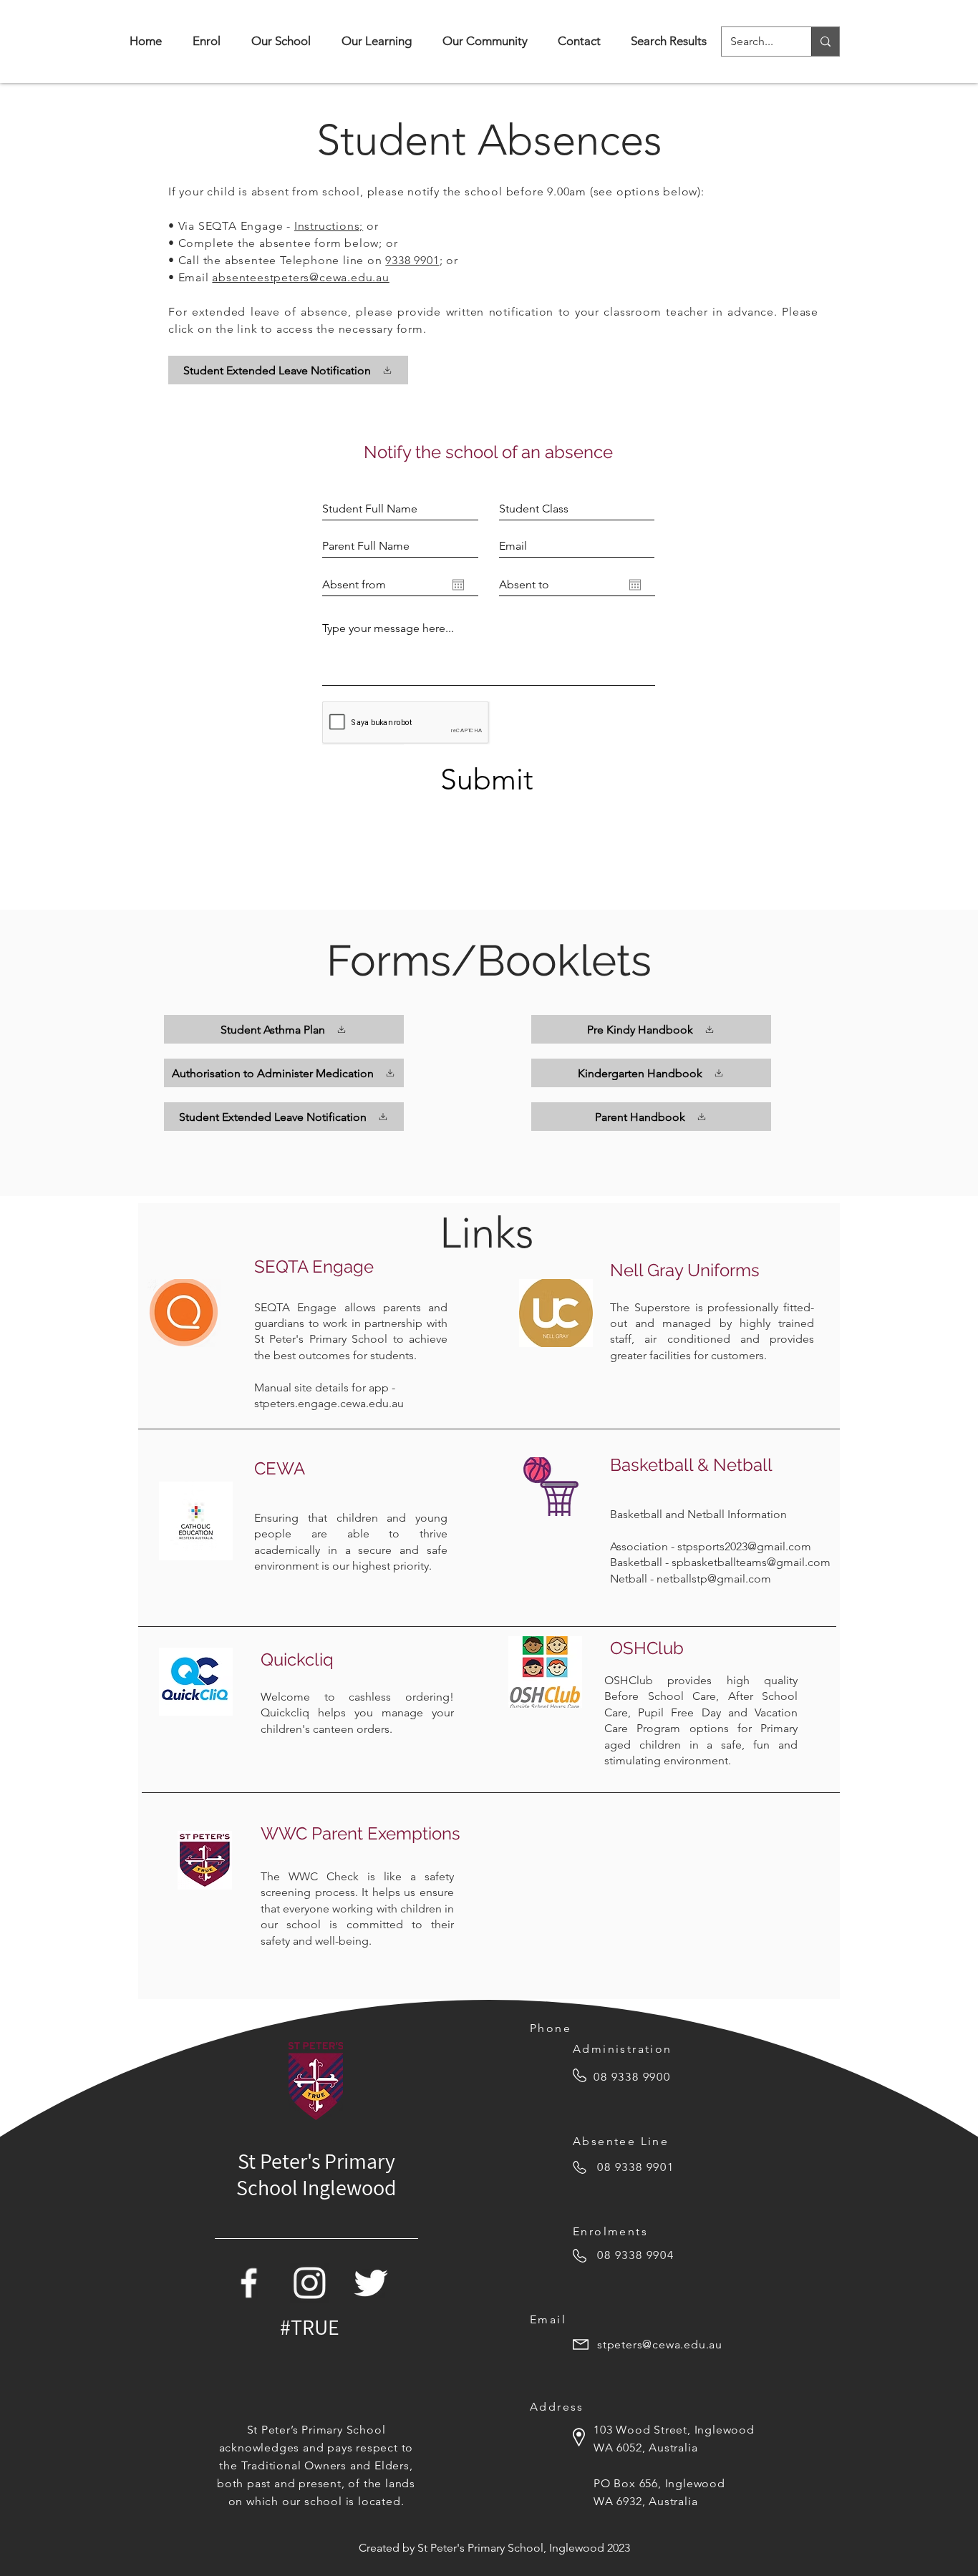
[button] (281, 41)
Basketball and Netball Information (698, 1514)
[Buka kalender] (458, 585)
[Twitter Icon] (371, 2283)
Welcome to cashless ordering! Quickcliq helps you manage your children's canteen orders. (357, 1713)
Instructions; (329, 226)
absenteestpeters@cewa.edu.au (300, 277)
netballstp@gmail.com (714, 1579)
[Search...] (825, 42)
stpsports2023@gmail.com (744, 1546)
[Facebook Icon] (249, 2283)
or (371, 226)
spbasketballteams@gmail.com (751, 1562)
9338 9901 (412, 260)
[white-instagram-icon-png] (310, 2283)
